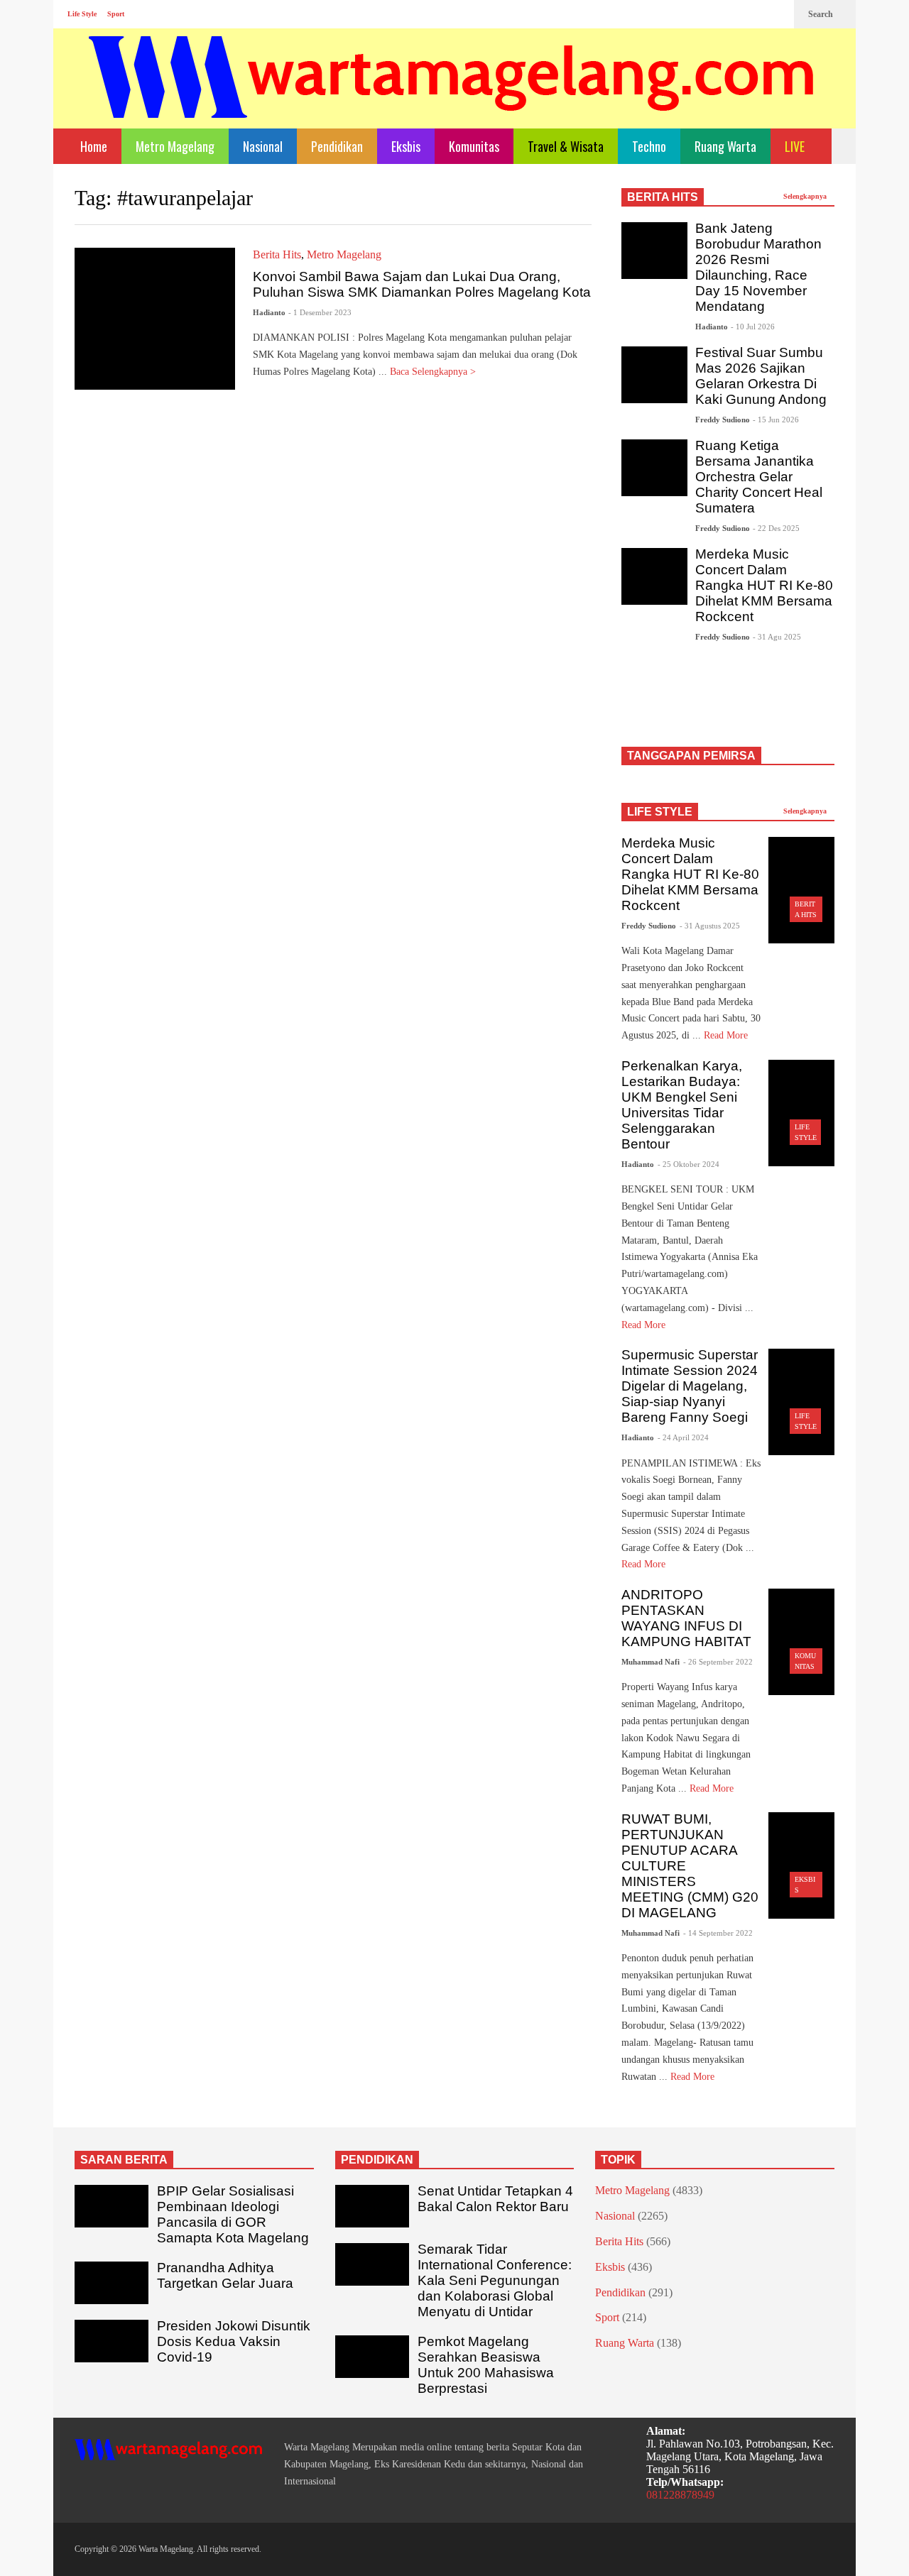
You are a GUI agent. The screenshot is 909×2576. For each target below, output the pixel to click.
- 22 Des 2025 (776, 528)
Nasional (263, 146)
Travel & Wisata (566, 146)
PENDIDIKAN (377, 2160)
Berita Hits (277, 254)
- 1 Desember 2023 (320, 312)
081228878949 (680, 2495)
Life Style (82, 14)
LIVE (796, 146)
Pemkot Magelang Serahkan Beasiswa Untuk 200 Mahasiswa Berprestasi (486, 2365)
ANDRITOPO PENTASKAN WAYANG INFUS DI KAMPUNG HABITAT (686, 1618)
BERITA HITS (663, 197)
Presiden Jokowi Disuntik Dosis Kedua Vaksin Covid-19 (234, 2341)
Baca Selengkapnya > (434, 372)
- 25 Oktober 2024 (688, 1164)
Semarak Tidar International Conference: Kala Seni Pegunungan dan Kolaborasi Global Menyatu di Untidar (495, 2280)
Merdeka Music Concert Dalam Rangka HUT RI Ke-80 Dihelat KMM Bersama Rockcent (764, 585)
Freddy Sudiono (723, 420)
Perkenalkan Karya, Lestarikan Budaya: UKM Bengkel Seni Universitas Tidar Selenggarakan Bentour (682, 1105)
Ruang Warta (725, 146)
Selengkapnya (806, 196)
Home (92, 146)
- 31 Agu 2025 (777, 637)
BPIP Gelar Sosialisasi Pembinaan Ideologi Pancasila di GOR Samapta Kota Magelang (233, 2214)
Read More (727, 1035)
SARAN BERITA (124, 2160)
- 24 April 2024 (683, 1437)
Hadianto (269, 312)
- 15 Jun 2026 (776, 420)
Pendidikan (337, 146)
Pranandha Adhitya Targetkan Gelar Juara (225, 2275)
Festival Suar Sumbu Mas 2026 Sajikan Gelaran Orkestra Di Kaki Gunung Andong (761, 376)
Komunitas (474, 146)
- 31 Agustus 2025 (710, 926)
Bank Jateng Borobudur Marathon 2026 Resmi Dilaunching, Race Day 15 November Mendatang (758, 267)
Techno (649, 146)
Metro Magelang (175, 146)
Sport (116, 14)
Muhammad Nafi (651, 1662)
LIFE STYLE (660, 812)
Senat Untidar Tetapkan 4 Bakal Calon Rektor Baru (495, 2199)
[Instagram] (753, 14)
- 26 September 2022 (718, 1662)
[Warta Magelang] (452, 96)
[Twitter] (776, 14)
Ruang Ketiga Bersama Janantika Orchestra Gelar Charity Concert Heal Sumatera (759, 477)
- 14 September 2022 (718, 1933)
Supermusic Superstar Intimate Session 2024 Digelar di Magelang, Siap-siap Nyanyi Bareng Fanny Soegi (690, 1386)
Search (822, 14)
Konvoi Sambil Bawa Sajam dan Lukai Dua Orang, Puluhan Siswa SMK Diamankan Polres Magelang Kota (422, 284)
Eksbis (406, 146)
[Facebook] (731, 14)
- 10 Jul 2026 (753, 327)
